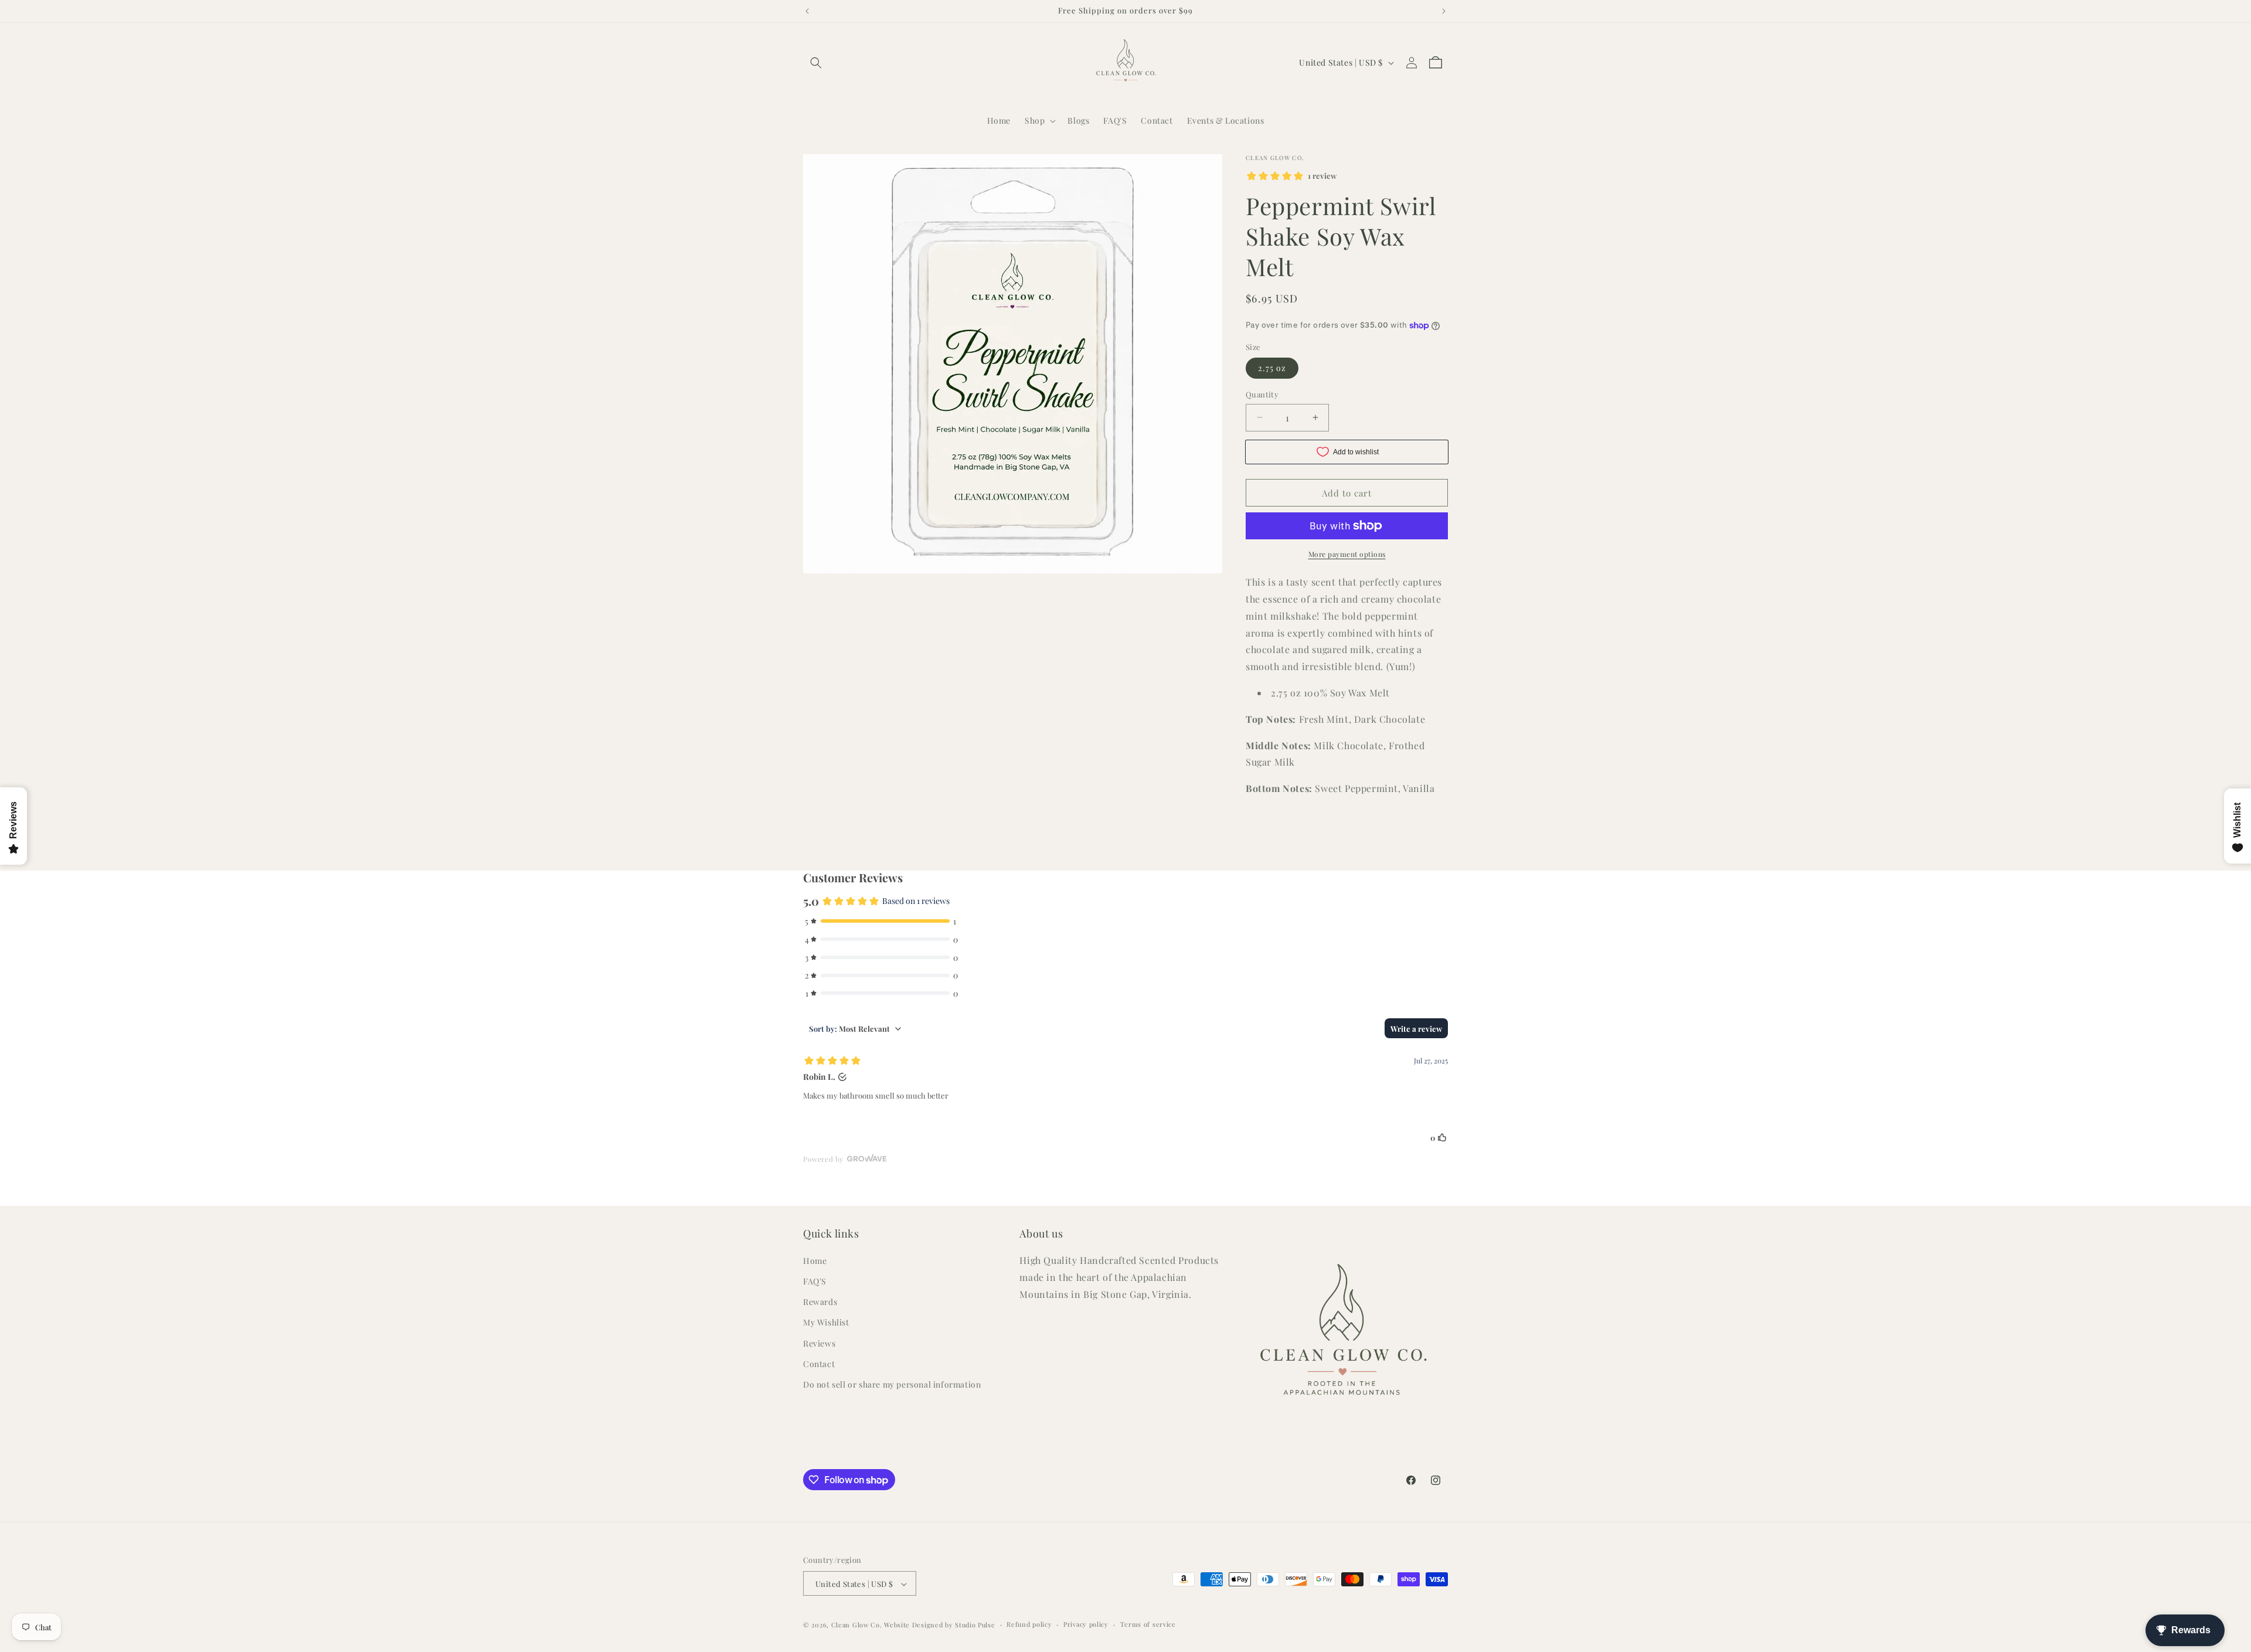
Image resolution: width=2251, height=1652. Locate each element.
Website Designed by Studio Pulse (939, 1625)
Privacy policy (1086, 1625)
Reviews (819, 1343)
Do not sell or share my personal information (892, 1384)
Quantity (1262, 394)
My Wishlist (826, 1323)
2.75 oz (1272, 368)
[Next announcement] (1444, 11)
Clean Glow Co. (857, 1625)
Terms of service (1148, 1625)
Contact (819, 1364)
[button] (816, 63)
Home (815, 1261)
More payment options (1347, 554)
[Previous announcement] (807, 11)
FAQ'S (815, 1281)
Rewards (820, 1302)
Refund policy (1029, 1625)
